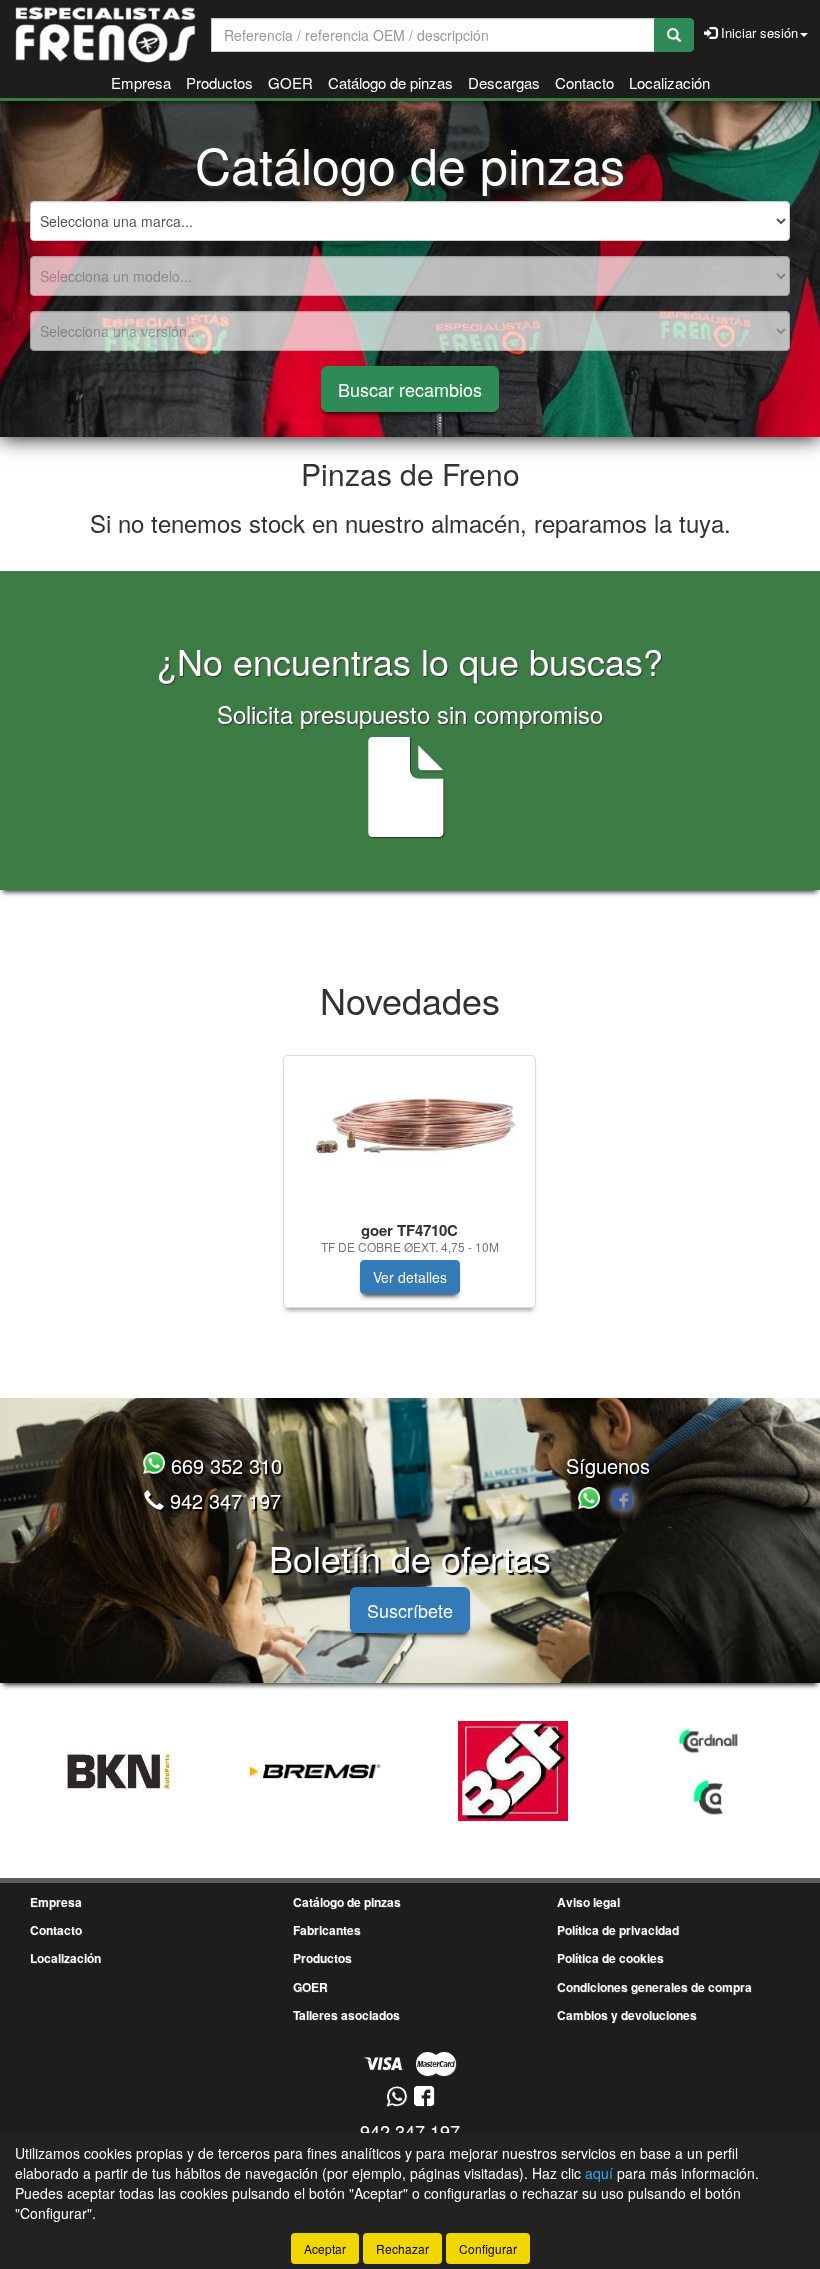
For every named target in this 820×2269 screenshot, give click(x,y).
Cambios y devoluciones (627, 2015)
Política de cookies (610, 1958)
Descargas (504, 82)
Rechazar (402, 2248)
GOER (290, 82)
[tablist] (410, 1191)
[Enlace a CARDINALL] (711, 1771)
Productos (219, 82)
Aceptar (325, 2248)
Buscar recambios (410, 389)
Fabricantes (327, 1930)
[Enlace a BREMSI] (315, 1771)
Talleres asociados (346, 2015)
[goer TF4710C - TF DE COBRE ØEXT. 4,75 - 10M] (409, 1134)
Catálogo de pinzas (390, 82)
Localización (669, 82)
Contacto (584, 82)
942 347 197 (222, 1500)
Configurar (488, 2248)
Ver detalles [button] (410, 1277)
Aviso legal (588, 1902)
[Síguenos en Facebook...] (622, 1500)
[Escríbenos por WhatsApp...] (592, 1500)
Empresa (141, 82)
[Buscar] (674, 35)
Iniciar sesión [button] (757, 32)
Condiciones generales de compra (654, 1987)
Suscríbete (410, 1610)
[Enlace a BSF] (513, 1771)
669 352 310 (223, 1465)
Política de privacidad (618, 1930)
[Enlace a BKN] (117, 1771)
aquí (599, 2173)
